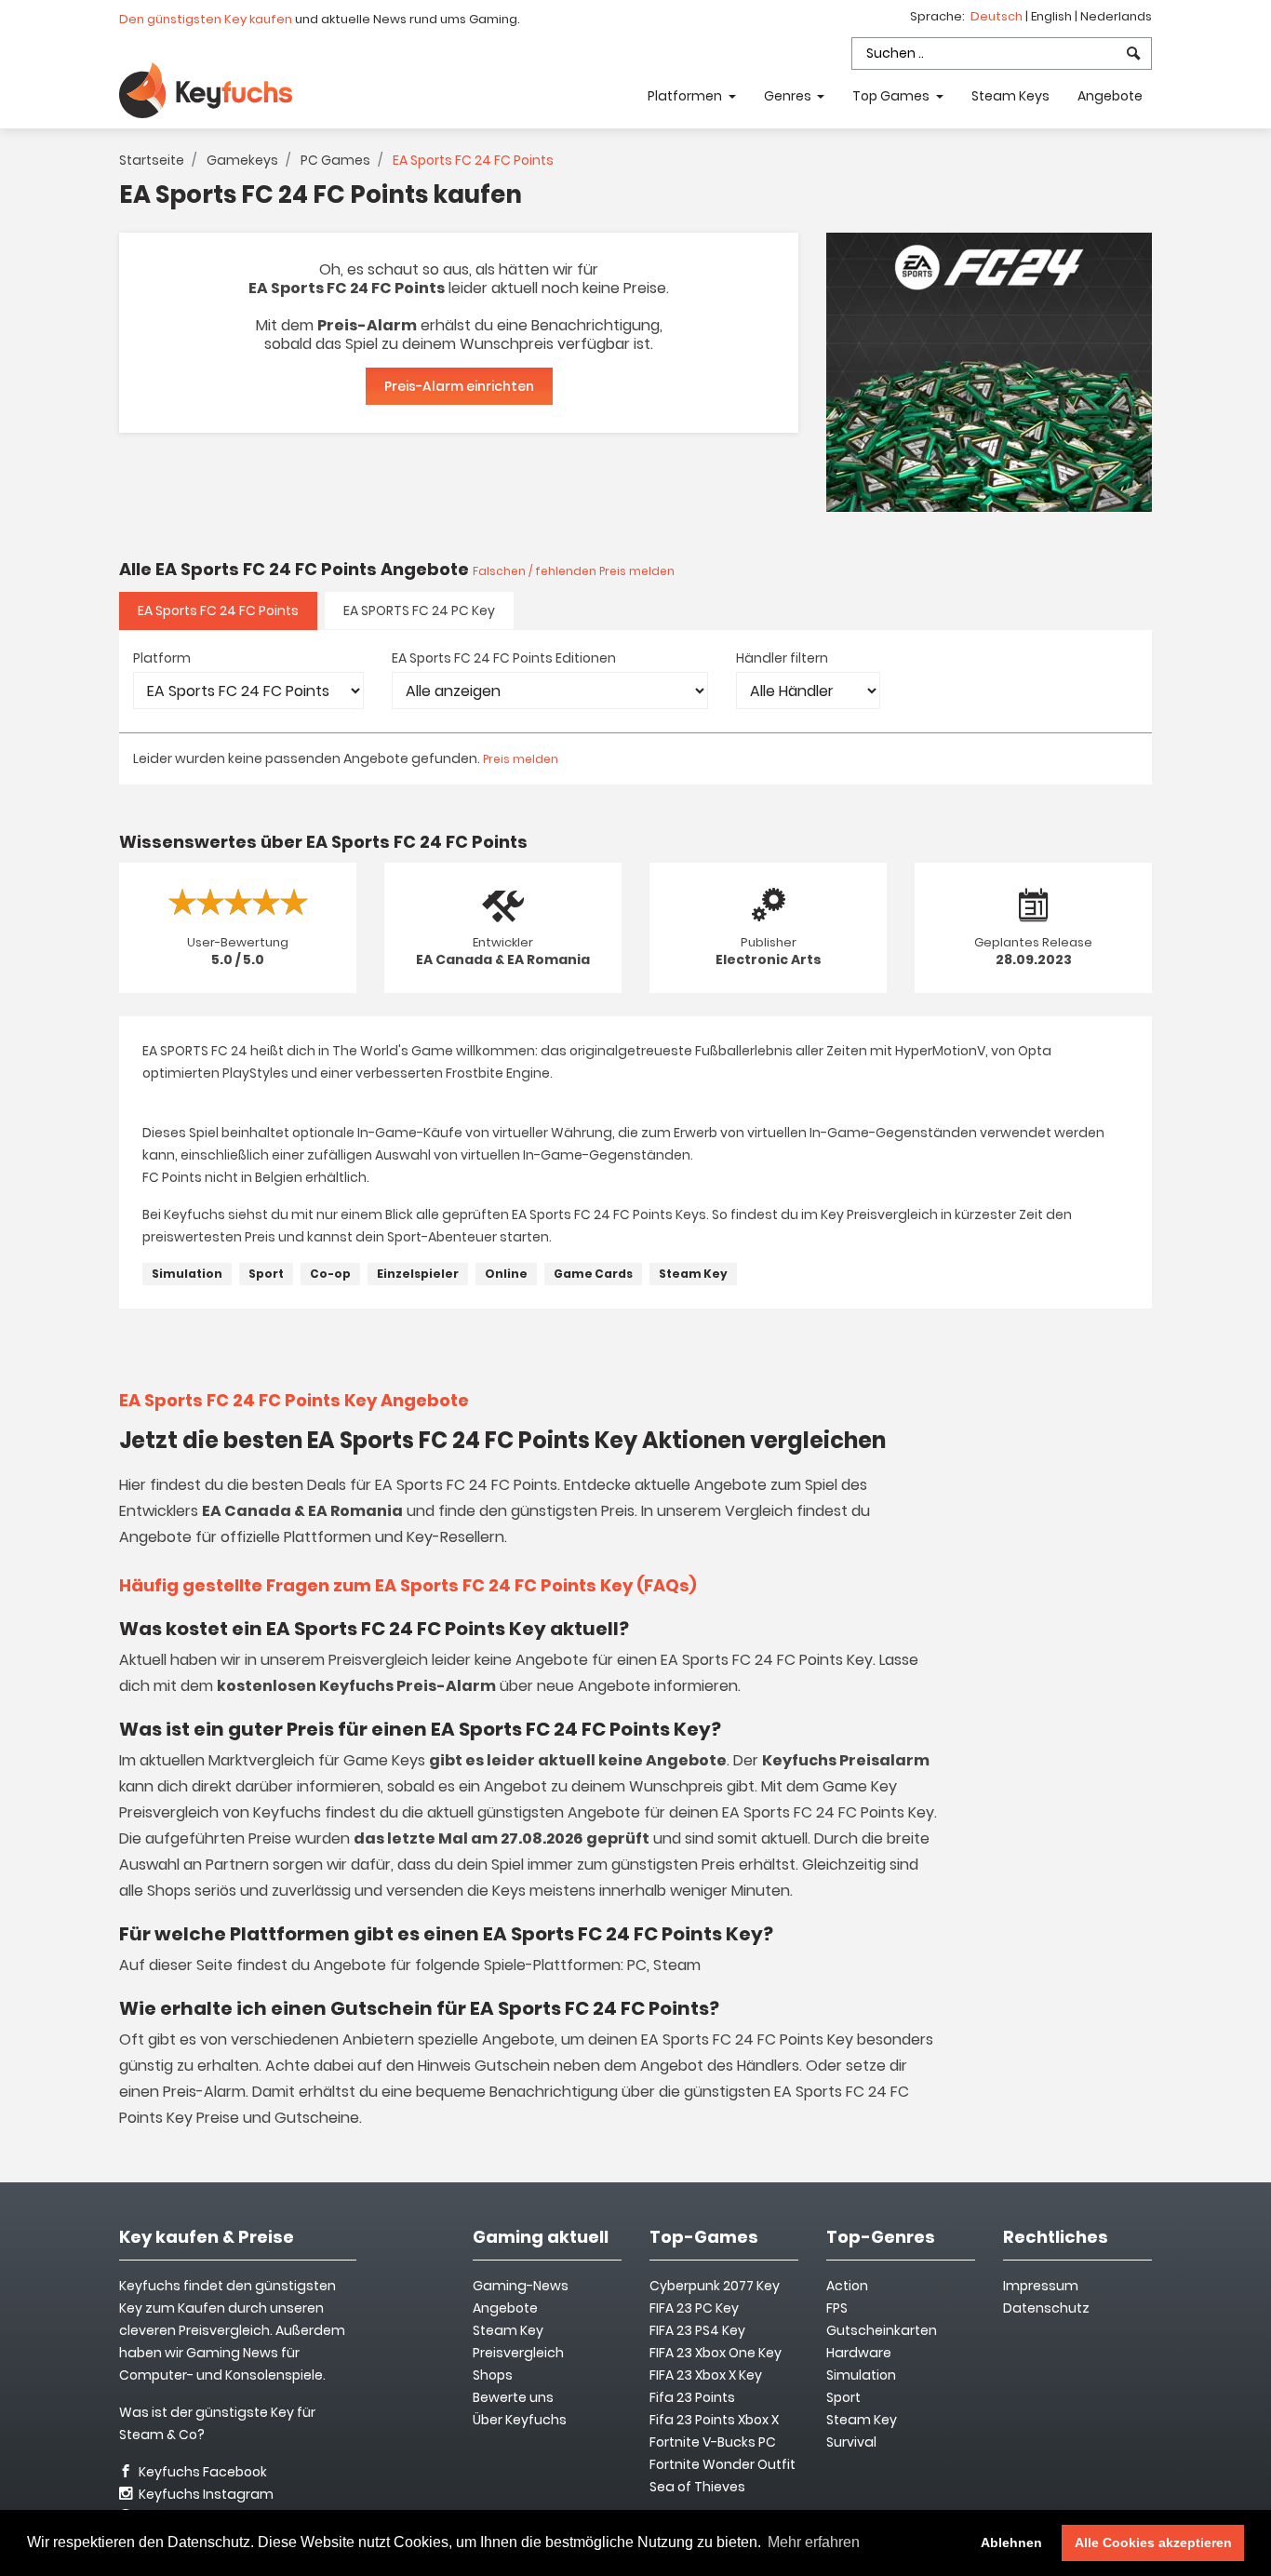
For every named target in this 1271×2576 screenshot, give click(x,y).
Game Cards (593, 1274)
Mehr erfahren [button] (814, 2542)
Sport (266, 1274)
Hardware (859, 2353)
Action (847, 2286)
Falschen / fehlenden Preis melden (574, 571)
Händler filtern (782, 658)
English (1053, 16)
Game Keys (384, 1760)
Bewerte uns (513, 2397)
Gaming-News (521, 2286)
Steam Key (693, 1274)
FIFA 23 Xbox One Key (716, 2353)
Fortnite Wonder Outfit (722, 2464)
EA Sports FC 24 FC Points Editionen (504, 658)
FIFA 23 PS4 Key (697, 2330)
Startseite (152, 160)
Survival (851, 2442)
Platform (162, 658)
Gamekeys (242, 160)
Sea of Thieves (697, 2487)
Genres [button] (789, 96)
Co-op (330, 1274)
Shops (493, 2375)
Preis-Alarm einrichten (459, 386)
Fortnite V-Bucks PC (713, 2442)
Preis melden (521, 759)
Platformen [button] (686, 96)
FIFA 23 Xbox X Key (706, 2375)
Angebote (1110, 96)
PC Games (335, 160)
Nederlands (1116, 16)
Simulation (187, 1274)
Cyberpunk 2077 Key (715, 2286)
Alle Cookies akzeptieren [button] (1153, 2542)
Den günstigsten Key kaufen (206, 19)
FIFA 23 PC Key (694, 2308)
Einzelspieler (418, 1274)
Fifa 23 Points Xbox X (714, 2420)
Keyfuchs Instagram (205, 2494)
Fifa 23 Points (692, 2397)
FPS (837, 2308)
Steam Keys (1010, 96)
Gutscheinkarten (882, 2330)
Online (506, 1274)
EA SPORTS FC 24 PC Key (419, 610)
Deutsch (998, 16)
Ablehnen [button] (1011, 2542)
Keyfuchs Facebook (201, 2472)
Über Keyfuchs (520, 2420)
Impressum (1041, 2286)
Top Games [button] (892, 96)
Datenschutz (1046, 2308)
